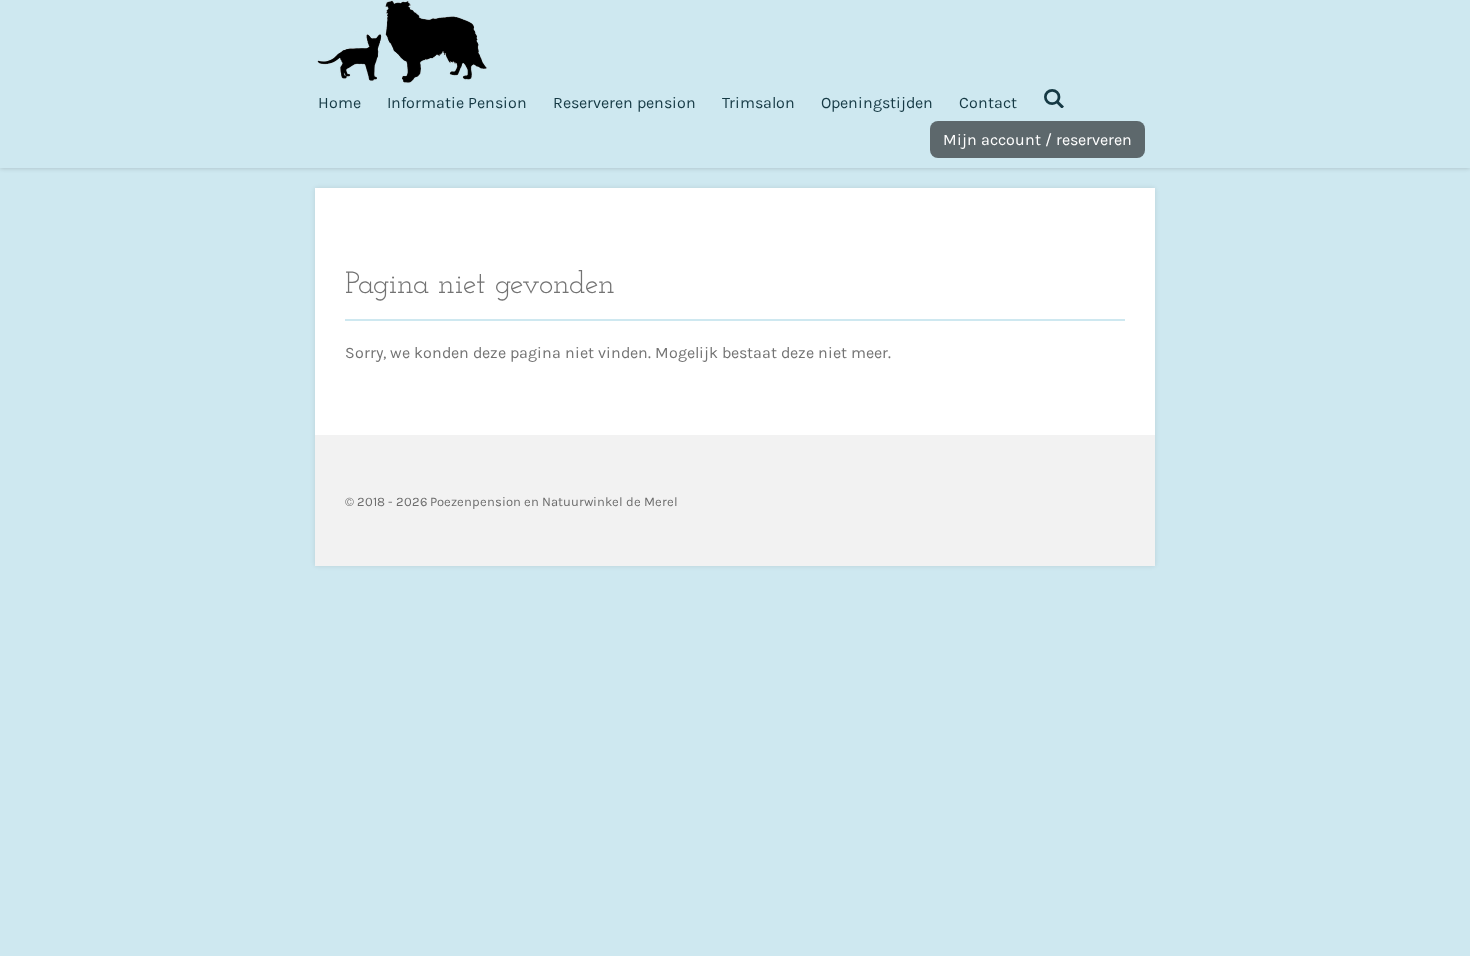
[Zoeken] (1054, 98)
